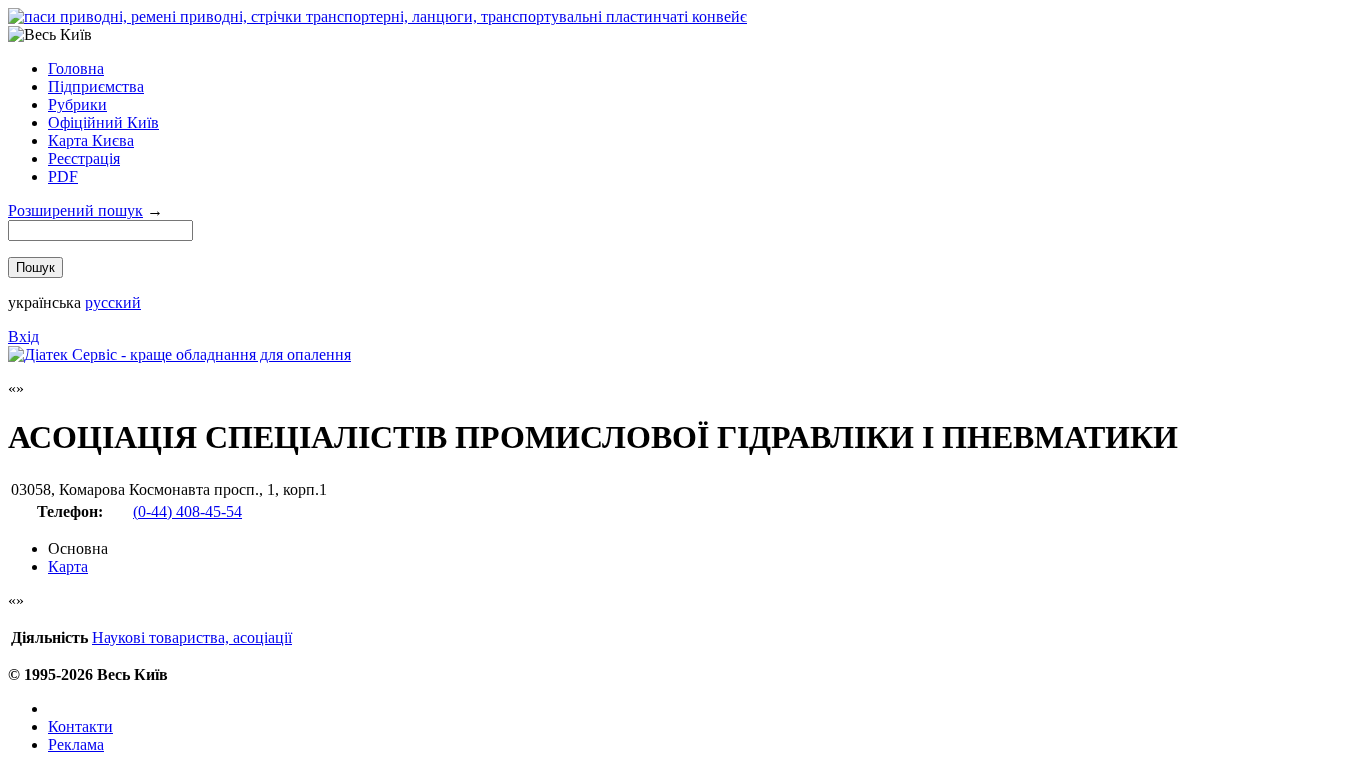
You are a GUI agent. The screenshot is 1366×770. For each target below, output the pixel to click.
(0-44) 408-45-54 (187, 511)
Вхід (23, 336)
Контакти (80, 726)
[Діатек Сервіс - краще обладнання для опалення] (179, 354)
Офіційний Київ (103, 122)
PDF (63, 176)
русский (113, 302)
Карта (68, 566)
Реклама (76, 744)
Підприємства (96, 86)
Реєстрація (84, 158)
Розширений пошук (75, 210)
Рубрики (77, 104)
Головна (76, 68)
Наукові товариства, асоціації (192, 637)
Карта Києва (91, 140)
